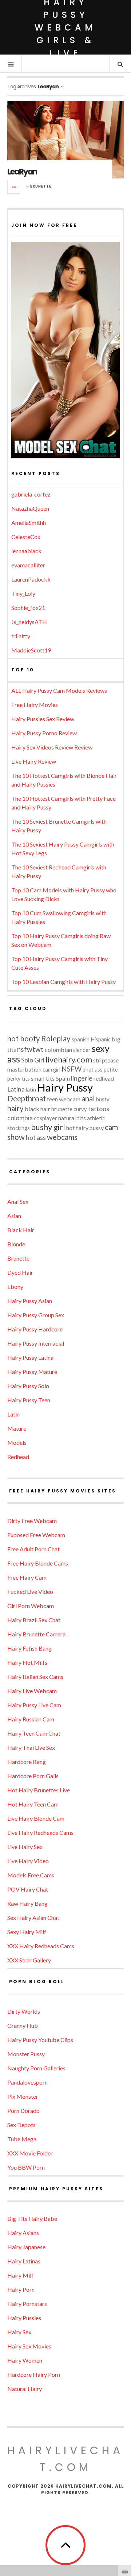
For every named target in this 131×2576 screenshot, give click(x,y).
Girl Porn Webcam (31, 1606)
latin (31, 1090)
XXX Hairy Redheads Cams (41, 1946)
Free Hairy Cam (27, 1577)
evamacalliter (28, 565)
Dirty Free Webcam (32, 1521)
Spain (63, 1078)
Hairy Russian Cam (31, 1719)
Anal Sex (18, 1201)
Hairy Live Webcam (32, 1691)
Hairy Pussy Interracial (36, 1343)
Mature (17, 1428)
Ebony (15, 1287)
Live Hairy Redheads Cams (40, 1832)
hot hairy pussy (85, 1128)
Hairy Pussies (24, 2318)
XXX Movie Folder (30, 2153)
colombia (20, 1118)
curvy (80, 1109)
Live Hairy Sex (25, 1847)
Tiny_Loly (23, 593)
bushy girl (48, 1127)
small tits (43, 1078)
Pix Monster (23, 2096)
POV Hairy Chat (28, 1889)
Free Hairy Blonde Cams (38, 1563)
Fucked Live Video (30, 1592)
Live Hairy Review (34, 761)
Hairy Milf (20, 2275)
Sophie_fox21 (28, 608)
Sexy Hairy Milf (27, 1932)
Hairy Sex (19, 2332)
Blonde (16, 1244)
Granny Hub (23, 2026)
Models (17, 1442)
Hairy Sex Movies (29, 2346)
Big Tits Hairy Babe (32, 2219)
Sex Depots (21, 2125)
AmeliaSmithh (29, 523)
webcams (62, 1137)
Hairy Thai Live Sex (31, 1747)
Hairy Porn (21, 2289)
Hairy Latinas (24, 2261)
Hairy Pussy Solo (28, 1386)
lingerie (82, 1078)
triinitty (21, 636)
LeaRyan (22, 172)
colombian (58, 1050)
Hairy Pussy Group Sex (36, 1315)
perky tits (19, 1079)
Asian (14, 1216)
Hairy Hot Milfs (27, 1662)
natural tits (72, 1118)
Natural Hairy (25, 2389)
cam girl (51, 1070)
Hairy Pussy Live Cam (34, 1705)
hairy (15, 1108)
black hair (37, 1109)
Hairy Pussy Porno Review (44, 733)
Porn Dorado (23, 2111)
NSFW (72, 1069)
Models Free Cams (31, 1875)
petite (111, 1070)
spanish (81, 1039)
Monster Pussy (26, 2054)
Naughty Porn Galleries (36, 2068)
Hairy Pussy (65, 1087)
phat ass (93, 1070)
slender (82, 1050)
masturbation (24, 1069)
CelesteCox (26, 537)
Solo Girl (33, 1060)
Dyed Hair (20, 1272)
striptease (106, 1060)
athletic (96, 1118)
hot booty (24, 1038)
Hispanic (101, 1039)
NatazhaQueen (30, 508)
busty (103, 1099)
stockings (19, 1128)
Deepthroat (27, 1098)
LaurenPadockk (31, 579)
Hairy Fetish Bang (29, 1648)
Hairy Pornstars (27, 2304)
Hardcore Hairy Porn (34, 2374)
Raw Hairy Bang (27, 1903)
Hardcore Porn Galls (33, 1776)
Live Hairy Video (28, 1861)
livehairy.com (69, 1059)
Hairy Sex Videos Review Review (52, 747)
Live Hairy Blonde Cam (36, 1818)
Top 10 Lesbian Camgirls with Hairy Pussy (63, 982)
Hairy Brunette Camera (36, 1634)
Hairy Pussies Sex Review (43, 719)
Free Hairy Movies (35, 705)
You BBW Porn (26, 2167)
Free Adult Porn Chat (33, 1549)
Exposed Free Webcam (36, 1535)
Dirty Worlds (24, 2011)
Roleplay (56, 1038)
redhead (104, 1078)
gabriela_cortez (31, 494)
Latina (16, 1089)
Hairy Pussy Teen (29, 1400)
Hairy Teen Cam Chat (34, 1733)
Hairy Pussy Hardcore (35, 1329)
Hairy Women (25, 2360)
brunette (62, 1109)
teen (52, 1099)
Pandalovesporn (27, 2082)
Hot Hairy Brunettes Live (39, 1790)
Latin (13, 1414)
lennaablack (26, 551)
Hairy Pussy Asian (30, 1301)
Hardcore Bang (27, 1762)
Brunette (41, 186)
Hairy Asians (23, 2233)
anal (88, 1098)
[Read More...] (14, 187)
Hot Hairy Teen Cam (33, 1804)
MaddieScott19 (31, 650)
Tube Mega (22, 2139)
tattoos (99, 1109)
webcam (70, 1099)
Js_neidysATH (29, 622)
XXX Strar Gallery (29, 1960)
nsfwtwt (30, 1049)
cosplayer (45, 1118)
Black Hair (21, 1230)
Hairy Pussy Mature (32, 1372)
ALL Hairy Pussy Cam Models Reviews (59, 690)
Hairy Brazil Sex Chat (34, 1620)
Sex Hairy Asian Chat (33, 1918)
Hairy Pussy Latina (30, 1357)
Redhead (18, 1457)
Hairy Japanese (26, 2247)
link (125, 2462)
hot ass (36, 1138)
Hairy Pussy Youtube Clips (40, 2040)
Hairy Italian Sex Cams (35, 1677)
